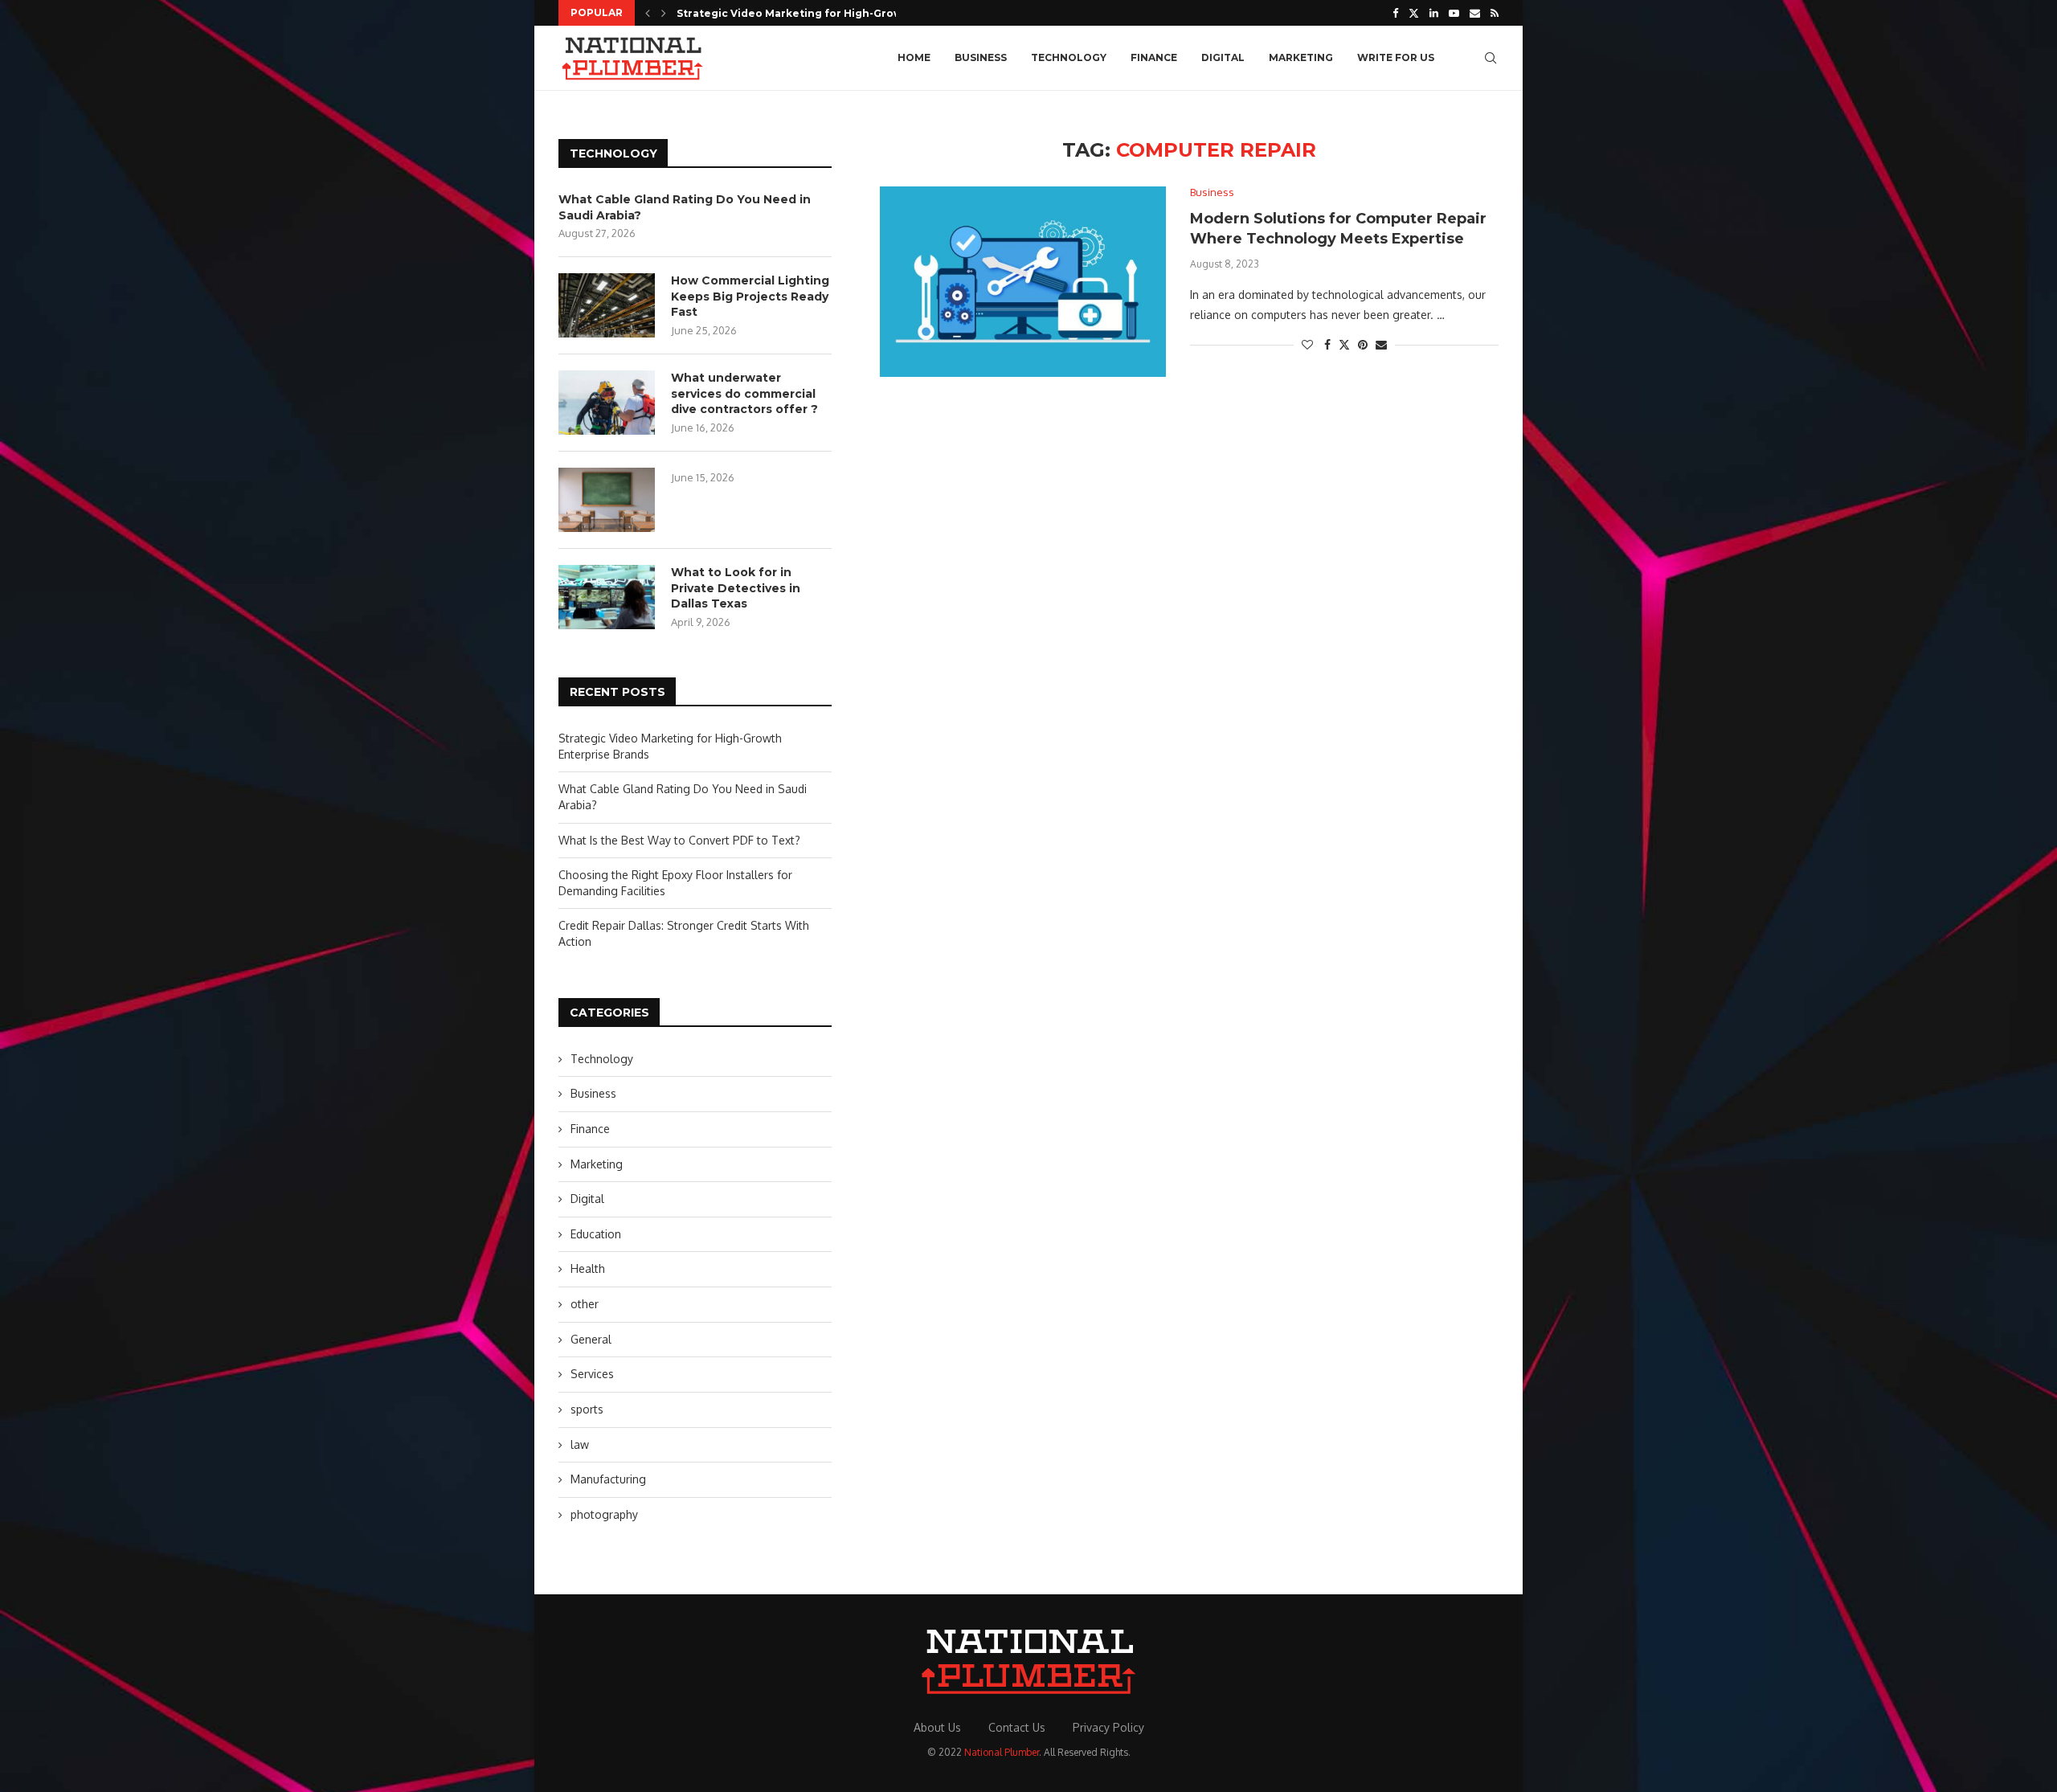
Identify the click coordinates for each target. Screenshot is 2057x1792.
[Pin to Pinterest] (1363, 344)
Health (588, 1268)
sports (587, 1409)
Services (592, 1374)
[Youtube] (1454, 13)
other (585, 1304)
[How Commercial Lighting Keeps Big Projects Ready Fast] (607, 305)
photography (604, 1514)
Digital (1223, 57)
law (580, 1444)
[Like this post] (1307, 344)
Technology (1069, 57)
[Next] (664, 13)
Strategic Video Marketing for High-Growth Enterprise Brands (847, 13)
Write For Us (1396, 57)
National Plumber (1002, 1752)
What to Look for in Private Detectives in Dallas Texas (736, 588)
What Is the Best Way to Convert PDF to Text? (679, 840)
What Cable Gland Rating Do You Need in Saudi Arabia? (685, 207)
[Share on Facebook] (1327, 344)
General (591, 1339)
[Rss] (1495, 13)
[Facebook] (1395, 13)
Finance (1154, 57)
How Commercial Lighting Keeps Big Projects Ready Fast (750, 296)
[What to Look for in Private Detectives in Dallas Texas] (607, 597)
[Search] (1491, 58)
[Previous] (648, 13)
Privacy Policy (1108, 1727)
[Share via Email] (1381, 344)
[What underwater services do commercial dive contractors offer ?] (607, 403)
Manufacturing (608, 1479)
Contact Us (1017, 1727)
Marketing (1301, 57)
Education (596, 1234)
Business (981, 57)
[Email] (1475, 13)
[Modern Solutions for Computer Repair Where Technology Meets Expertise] (1023, 282)
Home (914, 57)
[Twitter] (1414, 13)
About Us (937, 1727)
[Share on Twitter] (1344, 344)
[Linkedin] (1434, 13)
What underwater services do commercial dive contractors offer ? (744, 393)
